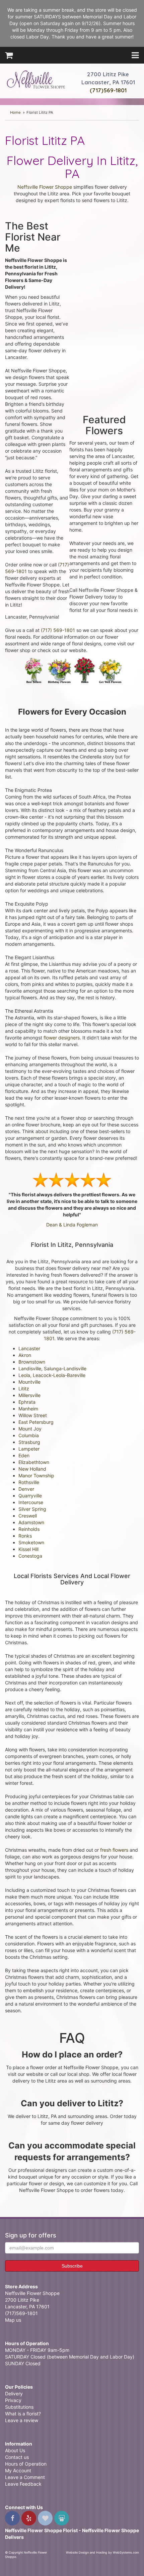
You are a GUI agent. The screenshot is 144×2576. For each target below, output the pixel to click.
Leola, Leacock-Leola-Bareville (52, 1375)
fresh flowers (114, 1850)
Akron (25, 1355)
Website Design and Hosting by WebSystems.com (102, 2552)
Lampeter (29, 1449)
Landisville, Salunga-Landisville (52, 1368)
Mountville (29, 1382)
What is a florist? (23, 2414)
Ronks (25, 1536)
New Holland (32, 1469)
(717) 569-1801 (58, 630)
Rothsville (29, 1482)
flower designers (62, 1038)
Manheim (28, 1409)
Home (15, 112)
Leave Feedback (23, 2484)
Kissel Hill (28, 1549)
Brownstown (32, 1362)
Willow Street (33, 1415)
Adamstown (31, 1522)
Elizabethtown (34, 1462)
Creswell (28, 1516)
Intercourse (31, 1502)
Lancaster (29, 1348)
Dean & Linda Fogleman (72, 1225)
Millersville (29, 1395)
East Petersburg (36, 1422)
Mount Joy (30, 1429)
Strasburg (29, 1442)
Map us (13, 2320)
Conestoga (30, 1556)
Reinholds (29, 1529)
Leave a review (22, 2420)
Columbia (29, 1435)
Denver (26, 1489)
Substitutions (19, 2407)
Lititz (24, 1389)
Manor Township (36, 1476)
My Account (18, 2470)
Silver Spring (32, 1509)
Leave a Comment (25, 2477)
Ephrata (27, 1402)
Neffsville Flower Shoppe (36, 79)
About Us (15, 2450)
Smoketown (31, 1542)
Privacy (13, 2400)
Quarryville (30, 1496)
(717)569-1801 (108, 90)
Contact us (17, 2457)
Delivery (14, 2394)
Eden (24, 1455)
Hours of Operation (26, 2464)
